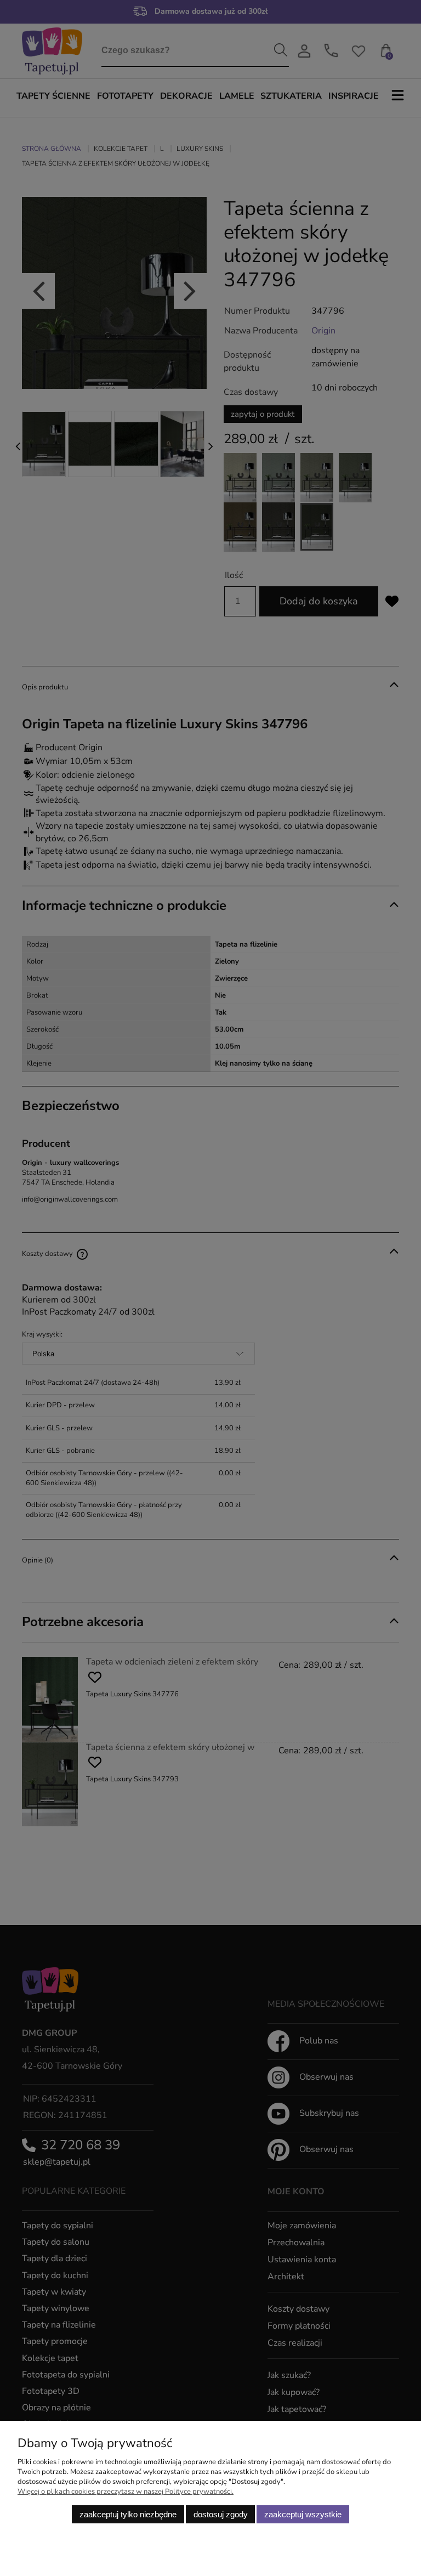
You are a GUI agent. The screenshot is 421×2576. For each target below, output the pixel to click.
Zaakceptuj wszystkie (303, 2514)
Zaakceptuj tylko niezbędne (128, 2514)
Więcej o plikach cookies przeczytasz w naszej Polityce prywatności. (126, 2492)
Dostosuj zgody (221, 2514)
